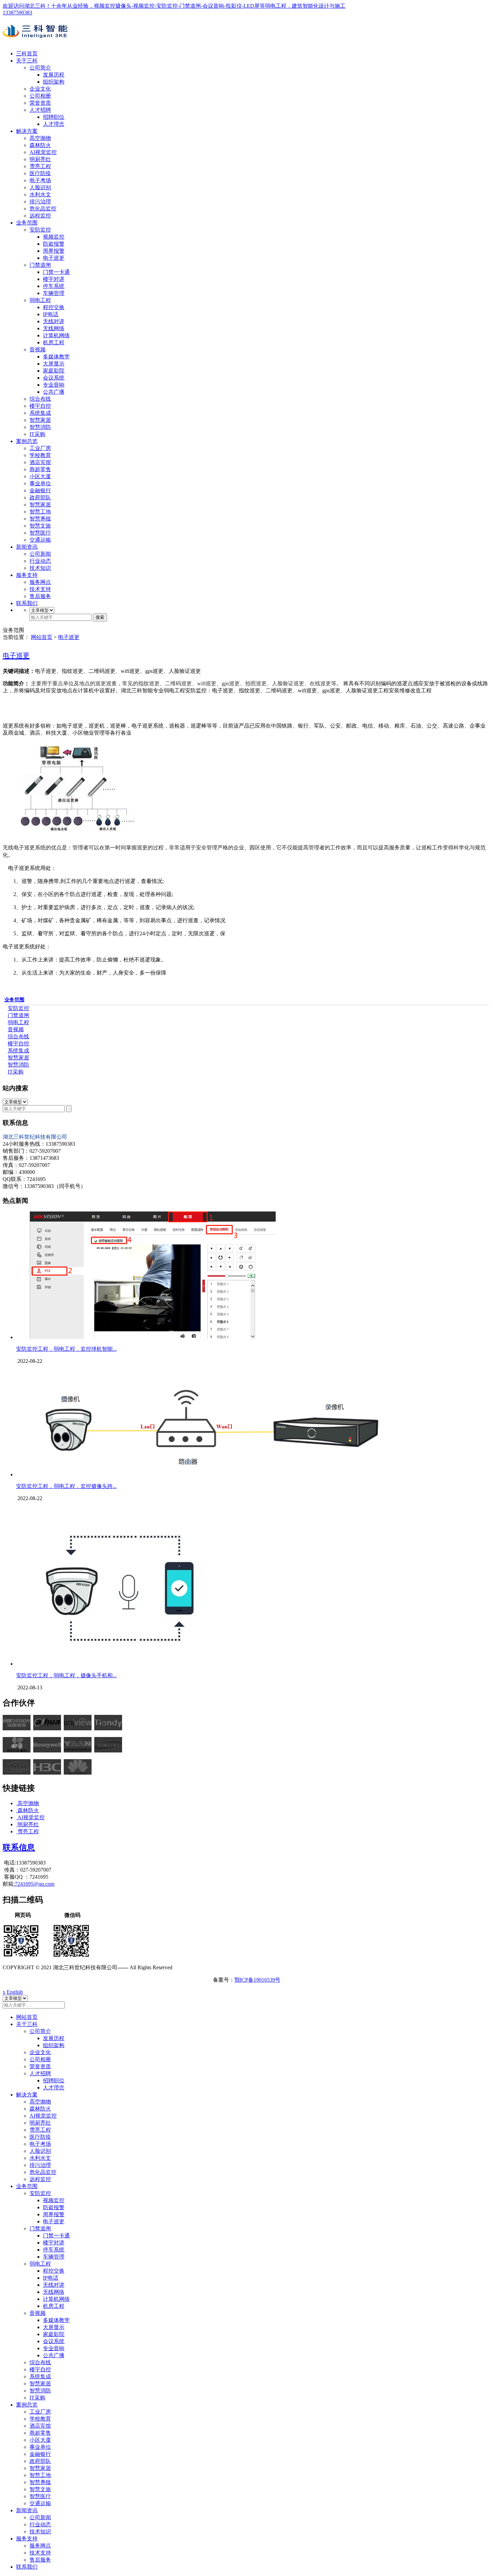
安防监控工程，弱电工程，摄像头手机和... (66, 1675)
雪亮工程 (40, 166)
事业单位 (40, 483)
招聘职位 (54, 117)
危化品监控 (43, 209)
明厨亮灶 (40, 159)
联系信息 (19, 1847)
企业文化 (40, 89)
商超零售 (40, 469)
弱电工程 (40, 300)
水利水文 (40, 194)
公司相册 (40, 96)
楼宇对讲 (54, 279)
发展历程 (54, 75)
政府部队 (40, 498)
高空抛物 (40, 138)
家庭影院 (54, 371)
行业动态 (40, 561)
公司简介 (40, 68)
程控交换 (54, 307)
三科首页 (27, 54)
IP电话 (51, 314)
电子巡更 (54, 258)
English (15, 1992)
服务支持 (27, 575)
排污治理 (40, 202)
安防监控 (40, 230)
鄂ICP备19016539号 (257, 1980)
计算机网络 (56, 335)
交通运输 (40, 540)
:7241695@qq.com (34, 1884)
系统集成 (40, 413)
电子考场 (40, 180)
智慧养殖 (40, 519)
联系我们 (27, 603)
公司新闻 (40, 554)
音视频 (38, 350)
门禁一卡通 (56, 272)
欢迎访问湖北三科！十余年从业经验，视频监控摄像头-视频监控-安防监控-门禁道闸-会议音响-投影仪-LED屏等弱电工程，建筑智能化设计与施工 (174, 6)
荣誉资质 (40, 103)
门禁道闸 (40, 265)
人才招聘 (40, 110)
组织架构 (54, 82)
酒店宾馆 (40, 462)
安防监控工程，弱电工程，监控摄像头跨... (66, 1486)
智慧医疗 (40, 533)
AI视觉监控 (43, 152)
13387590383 (17, 13)
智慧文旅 (40, 526)
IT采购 (37, 434)
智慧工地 (40, 512)
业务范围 (27, 223)
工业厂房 (40, 448)
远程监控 (40, 216)
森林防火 (40, 145)
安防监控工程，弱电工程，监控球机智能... (66, 1349)
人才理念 (54, 124)
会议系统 (54, 378)
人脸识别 (40, 187)
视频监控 (54, 237)
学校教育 (40, 455)
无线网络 (54, 328)
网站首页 (42, 637)
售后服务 (40, 596)
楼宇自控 (40, 406)
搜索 (100, 617)
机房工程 (54, 342)
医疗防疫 (40, 173)
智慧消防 (40, 427)
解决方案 (27, 131)
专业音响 (54, 385)
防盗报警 (54, 244)
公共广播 (54, 392)
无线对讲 (54, 321)
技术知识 (40, 568)
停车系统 (54, 286)
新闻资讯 (27, 547)
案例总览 (27, 441)
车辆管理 (54, 293)
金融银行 (40, 490)
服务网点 (40, 582)
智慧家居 (40, 420)
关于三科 (27, 61)
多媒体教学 (56, 357)
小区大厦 (40, 476)
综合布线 (40, 399)
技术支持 (40, 589)
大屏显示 (54, 364)
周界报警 (54, 251)
